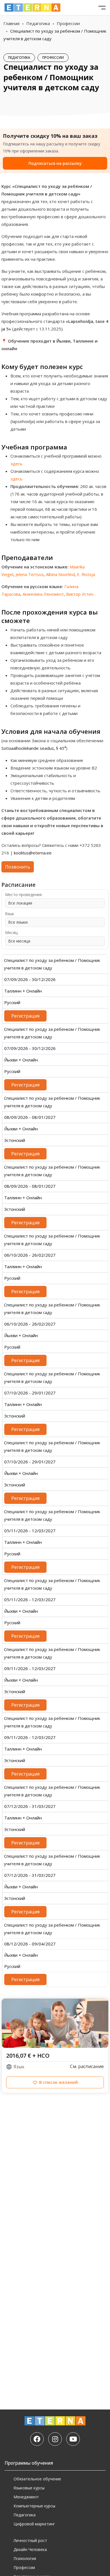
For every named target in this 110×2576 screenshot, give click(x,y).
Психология (25, 2558)
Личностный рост (30, 2540)
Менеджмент (26, 2497)
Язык (10, 914)
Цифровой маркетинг (34, 2524)
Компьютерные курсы (34, 2506)
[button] (55, 2082)
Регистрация (25, 1016)
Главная (11, 23)
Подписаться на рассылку (55, 163)
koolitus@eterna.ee (33, 853)
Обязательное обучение (37, 2479)
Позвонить (18, 867)
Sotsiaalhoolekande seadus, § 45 (34, 748)
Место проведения (23, 895)
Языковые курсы (29, 2488)
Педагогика (38, 23)
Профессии (68, 23)
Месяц (11, 933)
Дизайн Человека (30, 2549)
